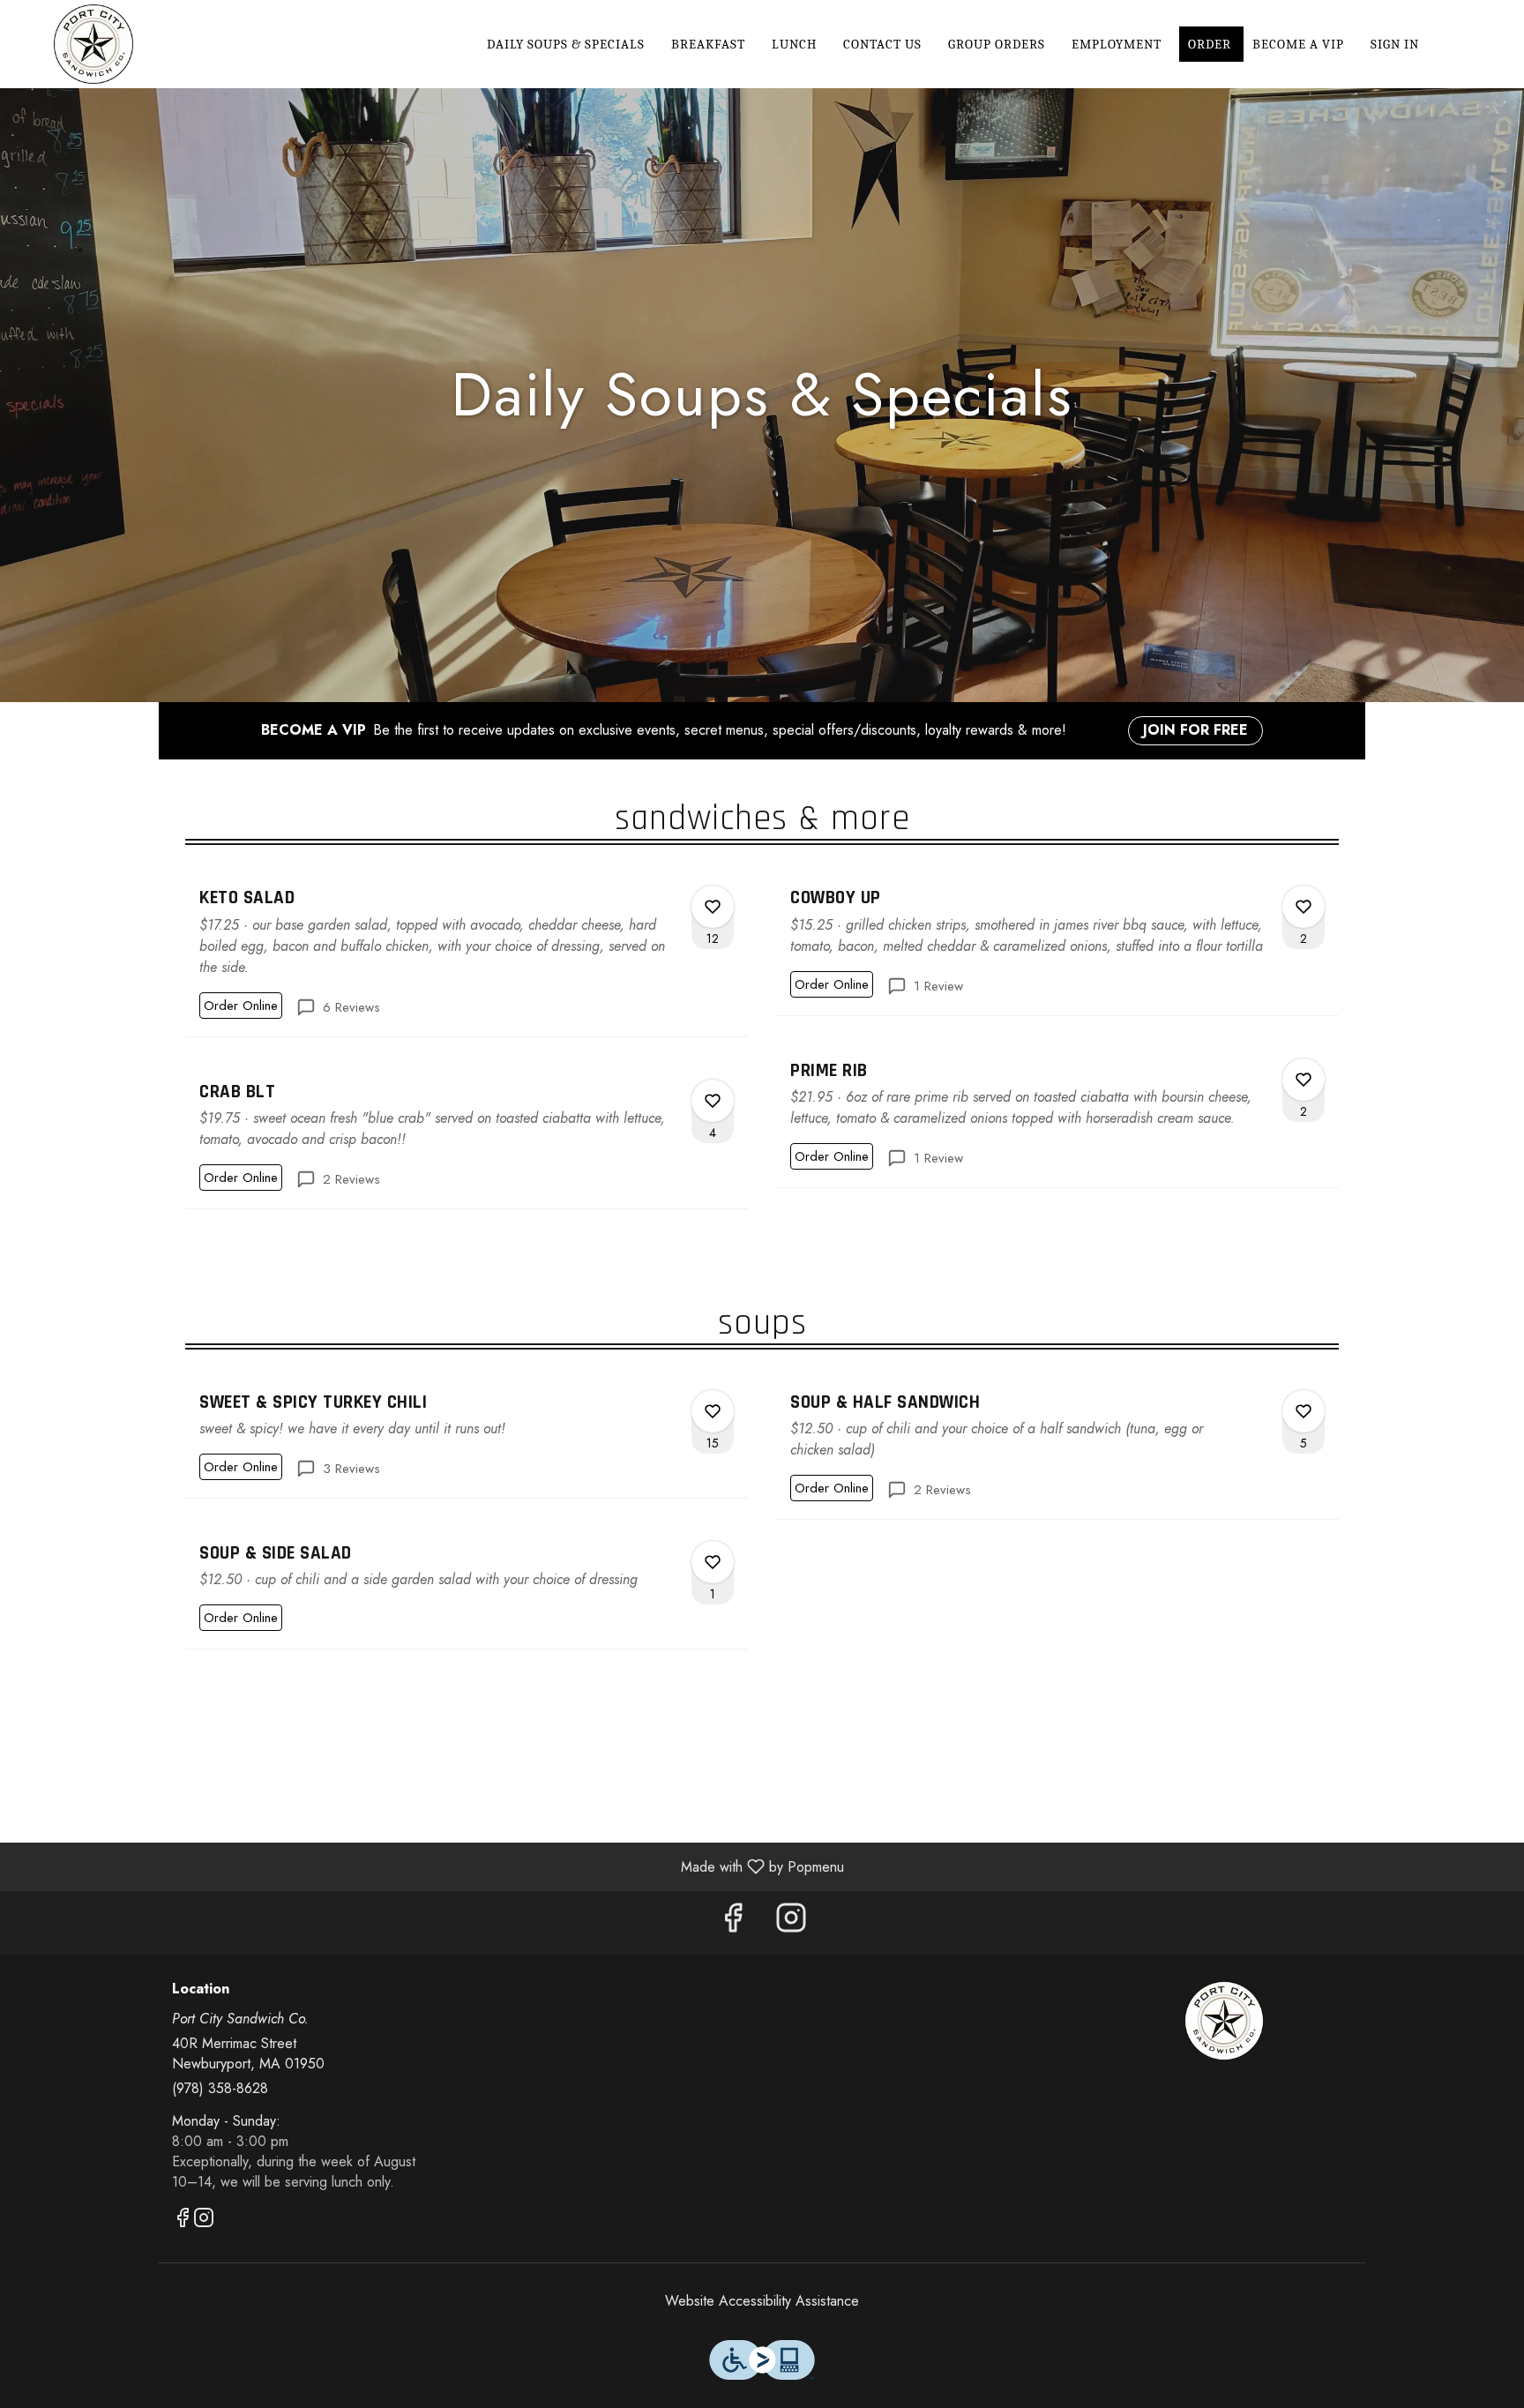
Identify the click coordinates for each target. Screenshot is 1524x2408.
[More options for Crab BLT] (713, 1101)
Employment (1117, 44)
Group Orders (997, 44)
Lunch (794, 44)
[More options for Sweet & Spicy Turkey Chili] (713, 1411)
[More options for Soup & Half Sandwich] (1304, 1411)
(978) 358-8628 (220, 2089)
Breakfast (708, 44)
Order (1211, 44)
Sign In (1395, 44)
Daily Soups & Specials (566, 44)
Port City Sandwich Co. (1225, 2021)
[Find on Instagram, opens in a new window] (791, 1922)
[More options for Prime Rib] (1304, 1080)
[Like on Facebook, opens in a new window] (733, 1922)
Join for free (1195, 730)
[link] (241, 1006)
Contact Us (882, 44)
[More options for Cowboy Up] (1304, 907)
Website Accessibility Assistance (762, 2301)
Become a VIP (1298, 44)
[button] (467, 953)
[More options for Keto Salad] (713, 907)
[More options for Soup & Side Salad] (713, 1562)
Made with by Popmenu (429, 1866)
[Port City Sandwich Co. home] (93, 44)
